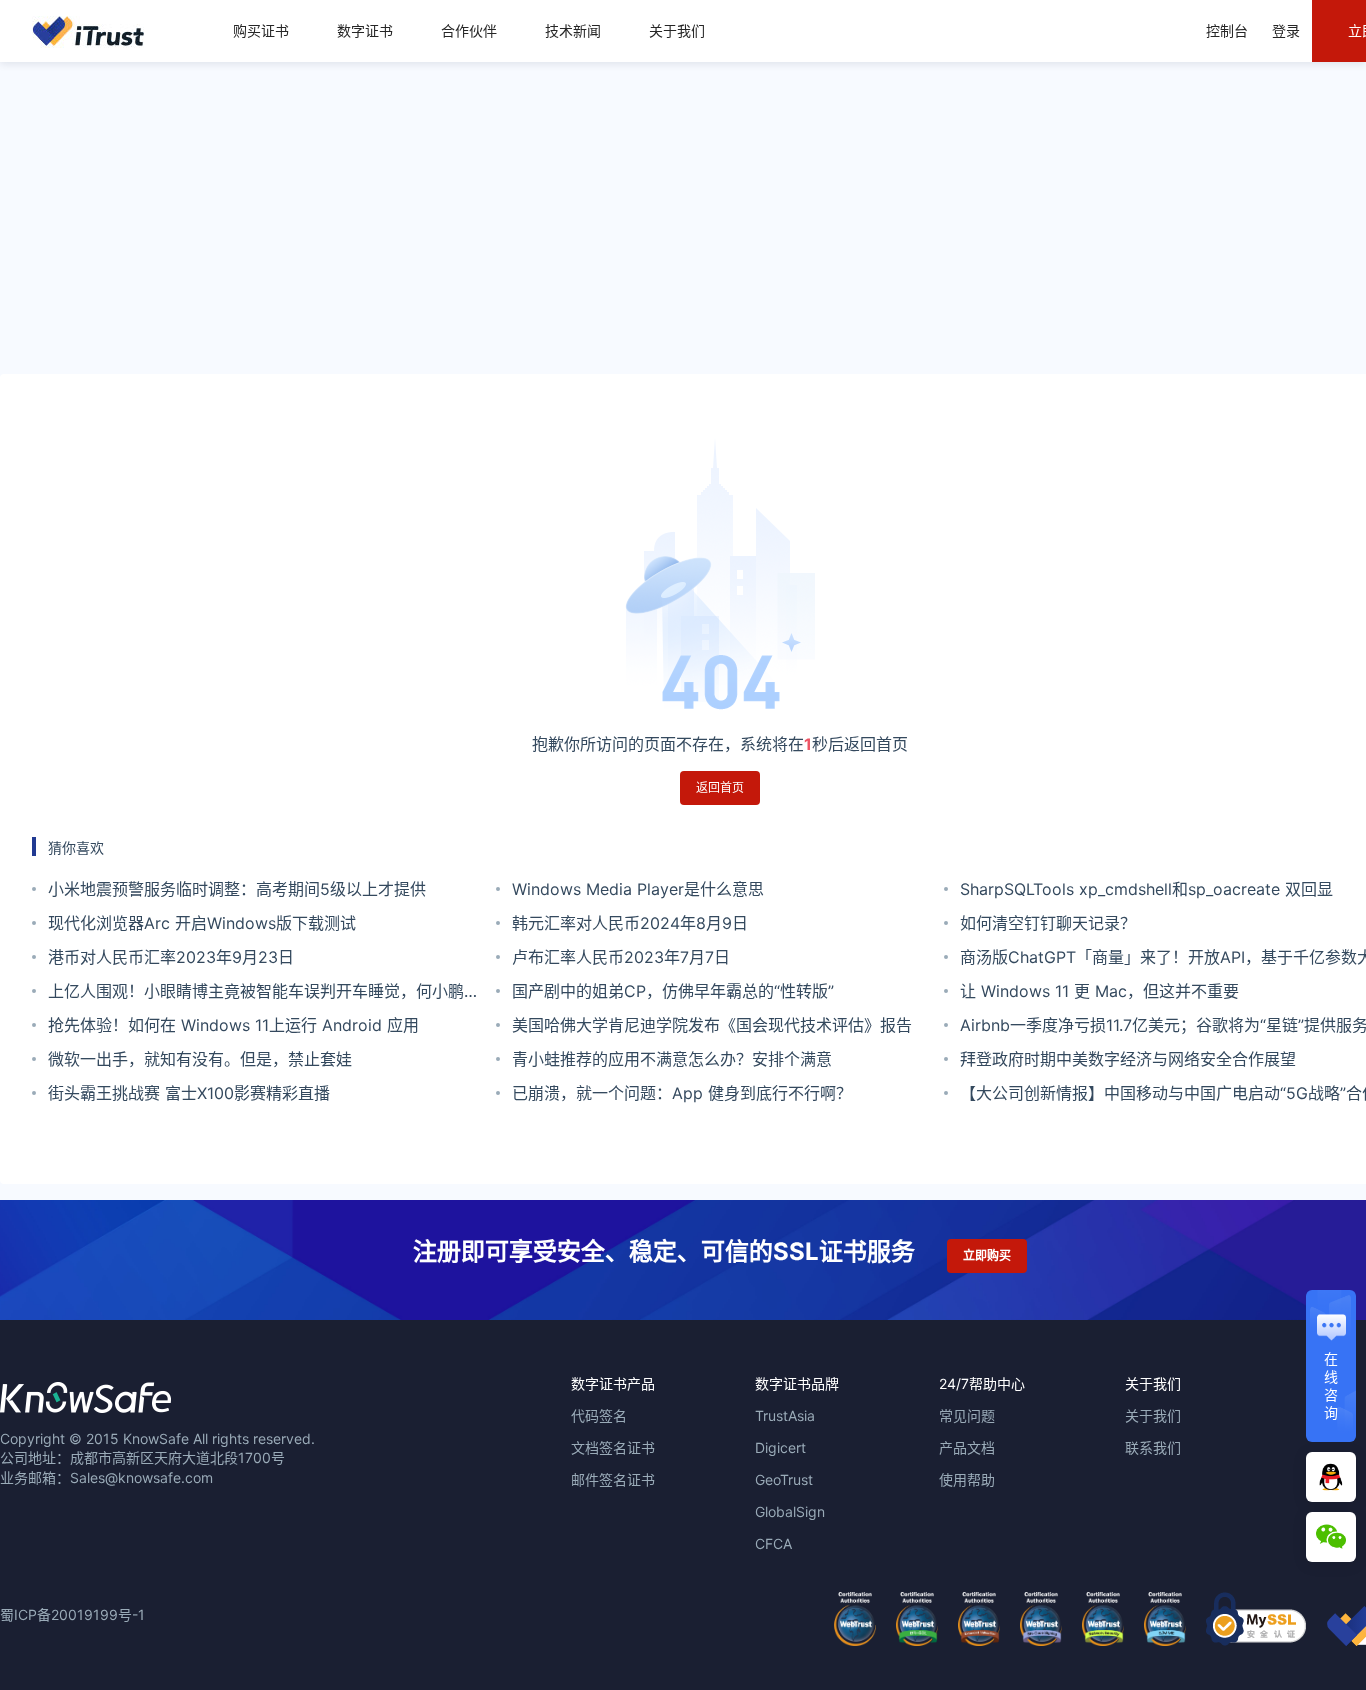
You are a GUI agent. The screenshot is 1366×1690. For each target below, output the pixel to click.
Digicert (780, 1447)
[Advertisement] (683, 218)
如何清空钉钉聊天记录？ (1048, 923)
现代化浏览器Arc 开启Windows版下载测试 (202, 923)
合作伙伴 (469, 30)
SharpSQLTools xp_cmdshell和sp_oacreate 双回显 (1146, 889)
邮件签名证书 (613, 1479)
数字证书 (365, 30)
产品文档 (967, 1447)
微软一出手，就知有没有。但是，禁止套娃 (200, 1059)
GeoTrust (784, 1479)
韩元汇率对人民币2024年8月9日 (630, 923)
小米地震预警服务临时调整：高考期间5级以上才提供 (237, 889)
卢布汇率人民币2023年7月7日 (621, 957)
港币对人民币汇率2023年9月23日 (171, 957)
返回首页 (720, 787)
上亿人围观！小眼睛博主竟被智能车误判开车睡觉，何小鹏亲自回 (264, 994)
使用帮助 (967, 1479)
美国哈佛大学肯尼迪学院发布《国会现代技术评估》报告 (712, 1025)
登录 (1286, 30)
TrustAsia (785, 1415)
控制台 (1227, 30)
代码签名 (599, 1415)
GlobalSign (790, 1511)
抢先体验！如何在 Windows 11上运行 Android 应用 (233, 1025)
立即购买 (987, 1255)
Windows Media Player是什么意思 (638, 889)
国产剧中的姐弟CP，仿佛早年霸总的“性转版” (673, 991)
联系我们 (1153, 1447)
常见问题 (967, 1415)
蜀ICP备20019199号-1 (72, 1614)
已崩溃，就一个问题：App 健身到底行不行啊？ (682, 1093)
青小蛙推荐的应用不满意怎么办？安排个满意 (672, 1059)
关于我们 (677, 30)
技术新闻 (573, 30)
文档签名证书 (613, 1447)
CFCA (773, 1543)
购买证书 (261, 30)
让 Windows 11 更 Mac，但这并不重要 (1099, 991)
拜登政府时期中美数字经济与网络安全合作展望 (1128, 1059)
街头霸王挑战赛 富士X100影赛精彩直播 (189, 1093)
